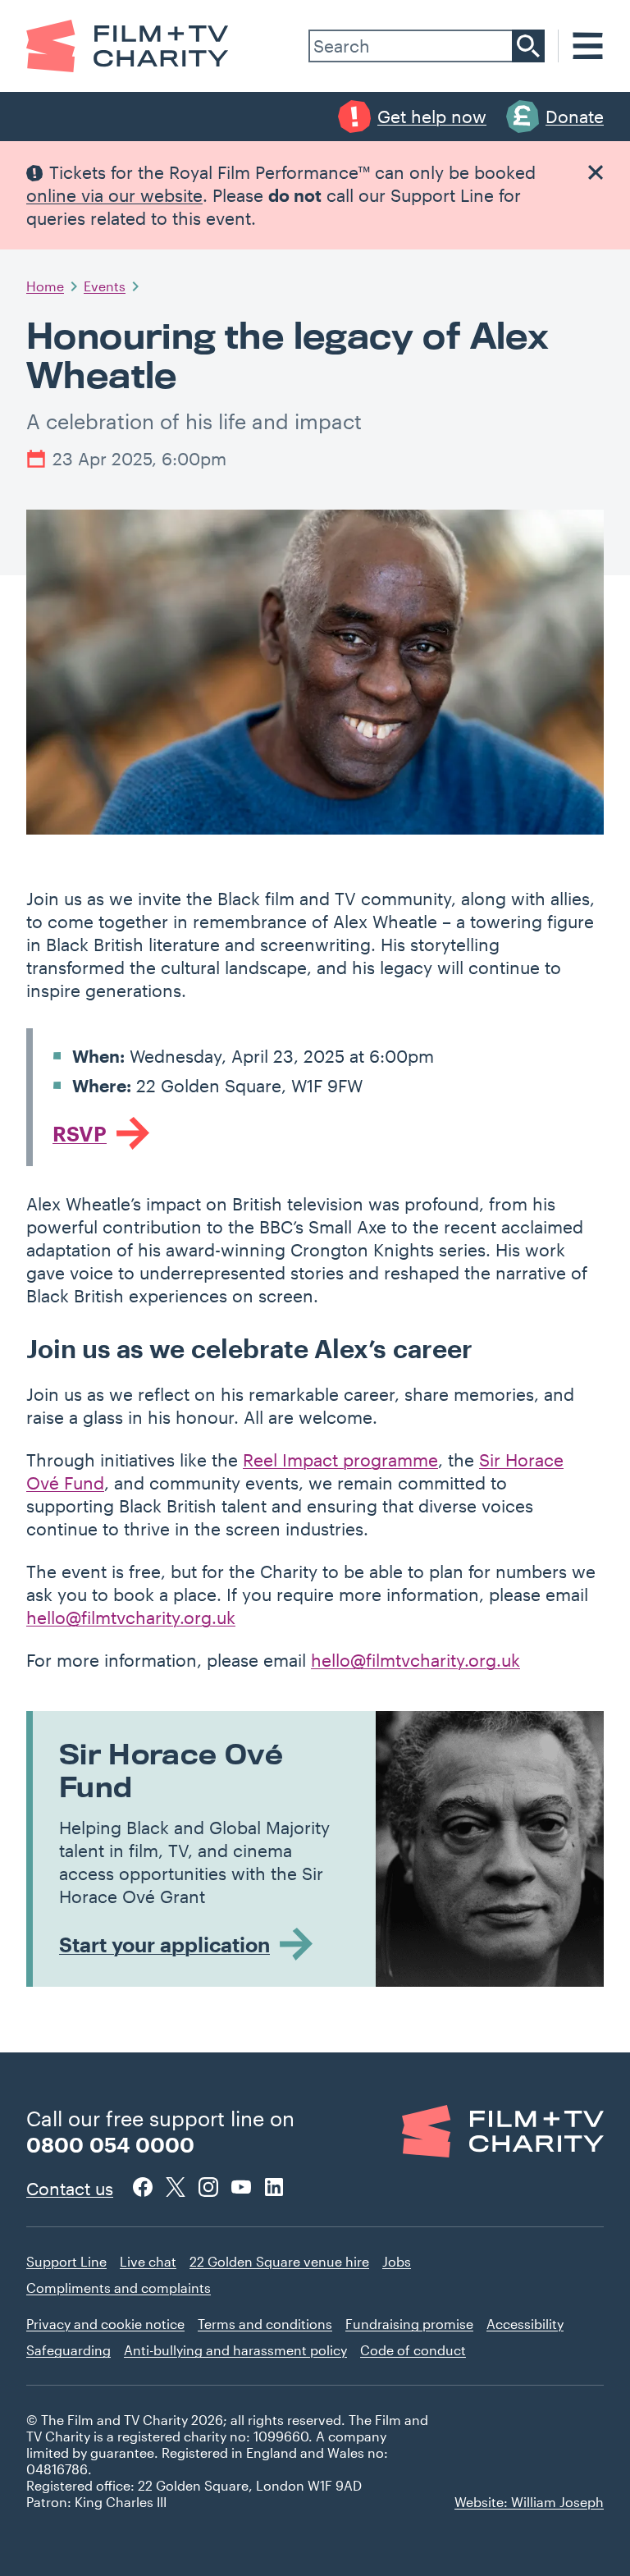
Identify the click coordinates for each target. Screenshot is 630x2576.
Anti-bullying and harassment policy (235, 2350)
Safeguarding (68, 2350)
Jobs (397, 2261)
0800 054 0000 (110, 2144)
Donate (575, 116)
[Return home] (128, 46)
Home (45, 286)
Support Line (66, 2261)
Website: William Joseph (529, 2502)
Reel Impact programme (340, 1460)
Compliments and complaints (119, 2288)
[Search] (528, 46)
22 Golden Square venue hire (279, 2261)
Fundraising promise (409, 2324)
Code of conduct (413, 2350)
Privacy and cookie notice (105, 2324)
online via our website (114, 195)
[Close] (596, 172)
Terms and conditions (265, 2324)
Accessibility (525, 2324)
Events (105, 286)
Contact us (70, 2188)
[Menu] (588, 46)
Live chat (148, 2261)
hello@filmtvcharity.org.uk (131, 1617)
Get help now (432, 116)
